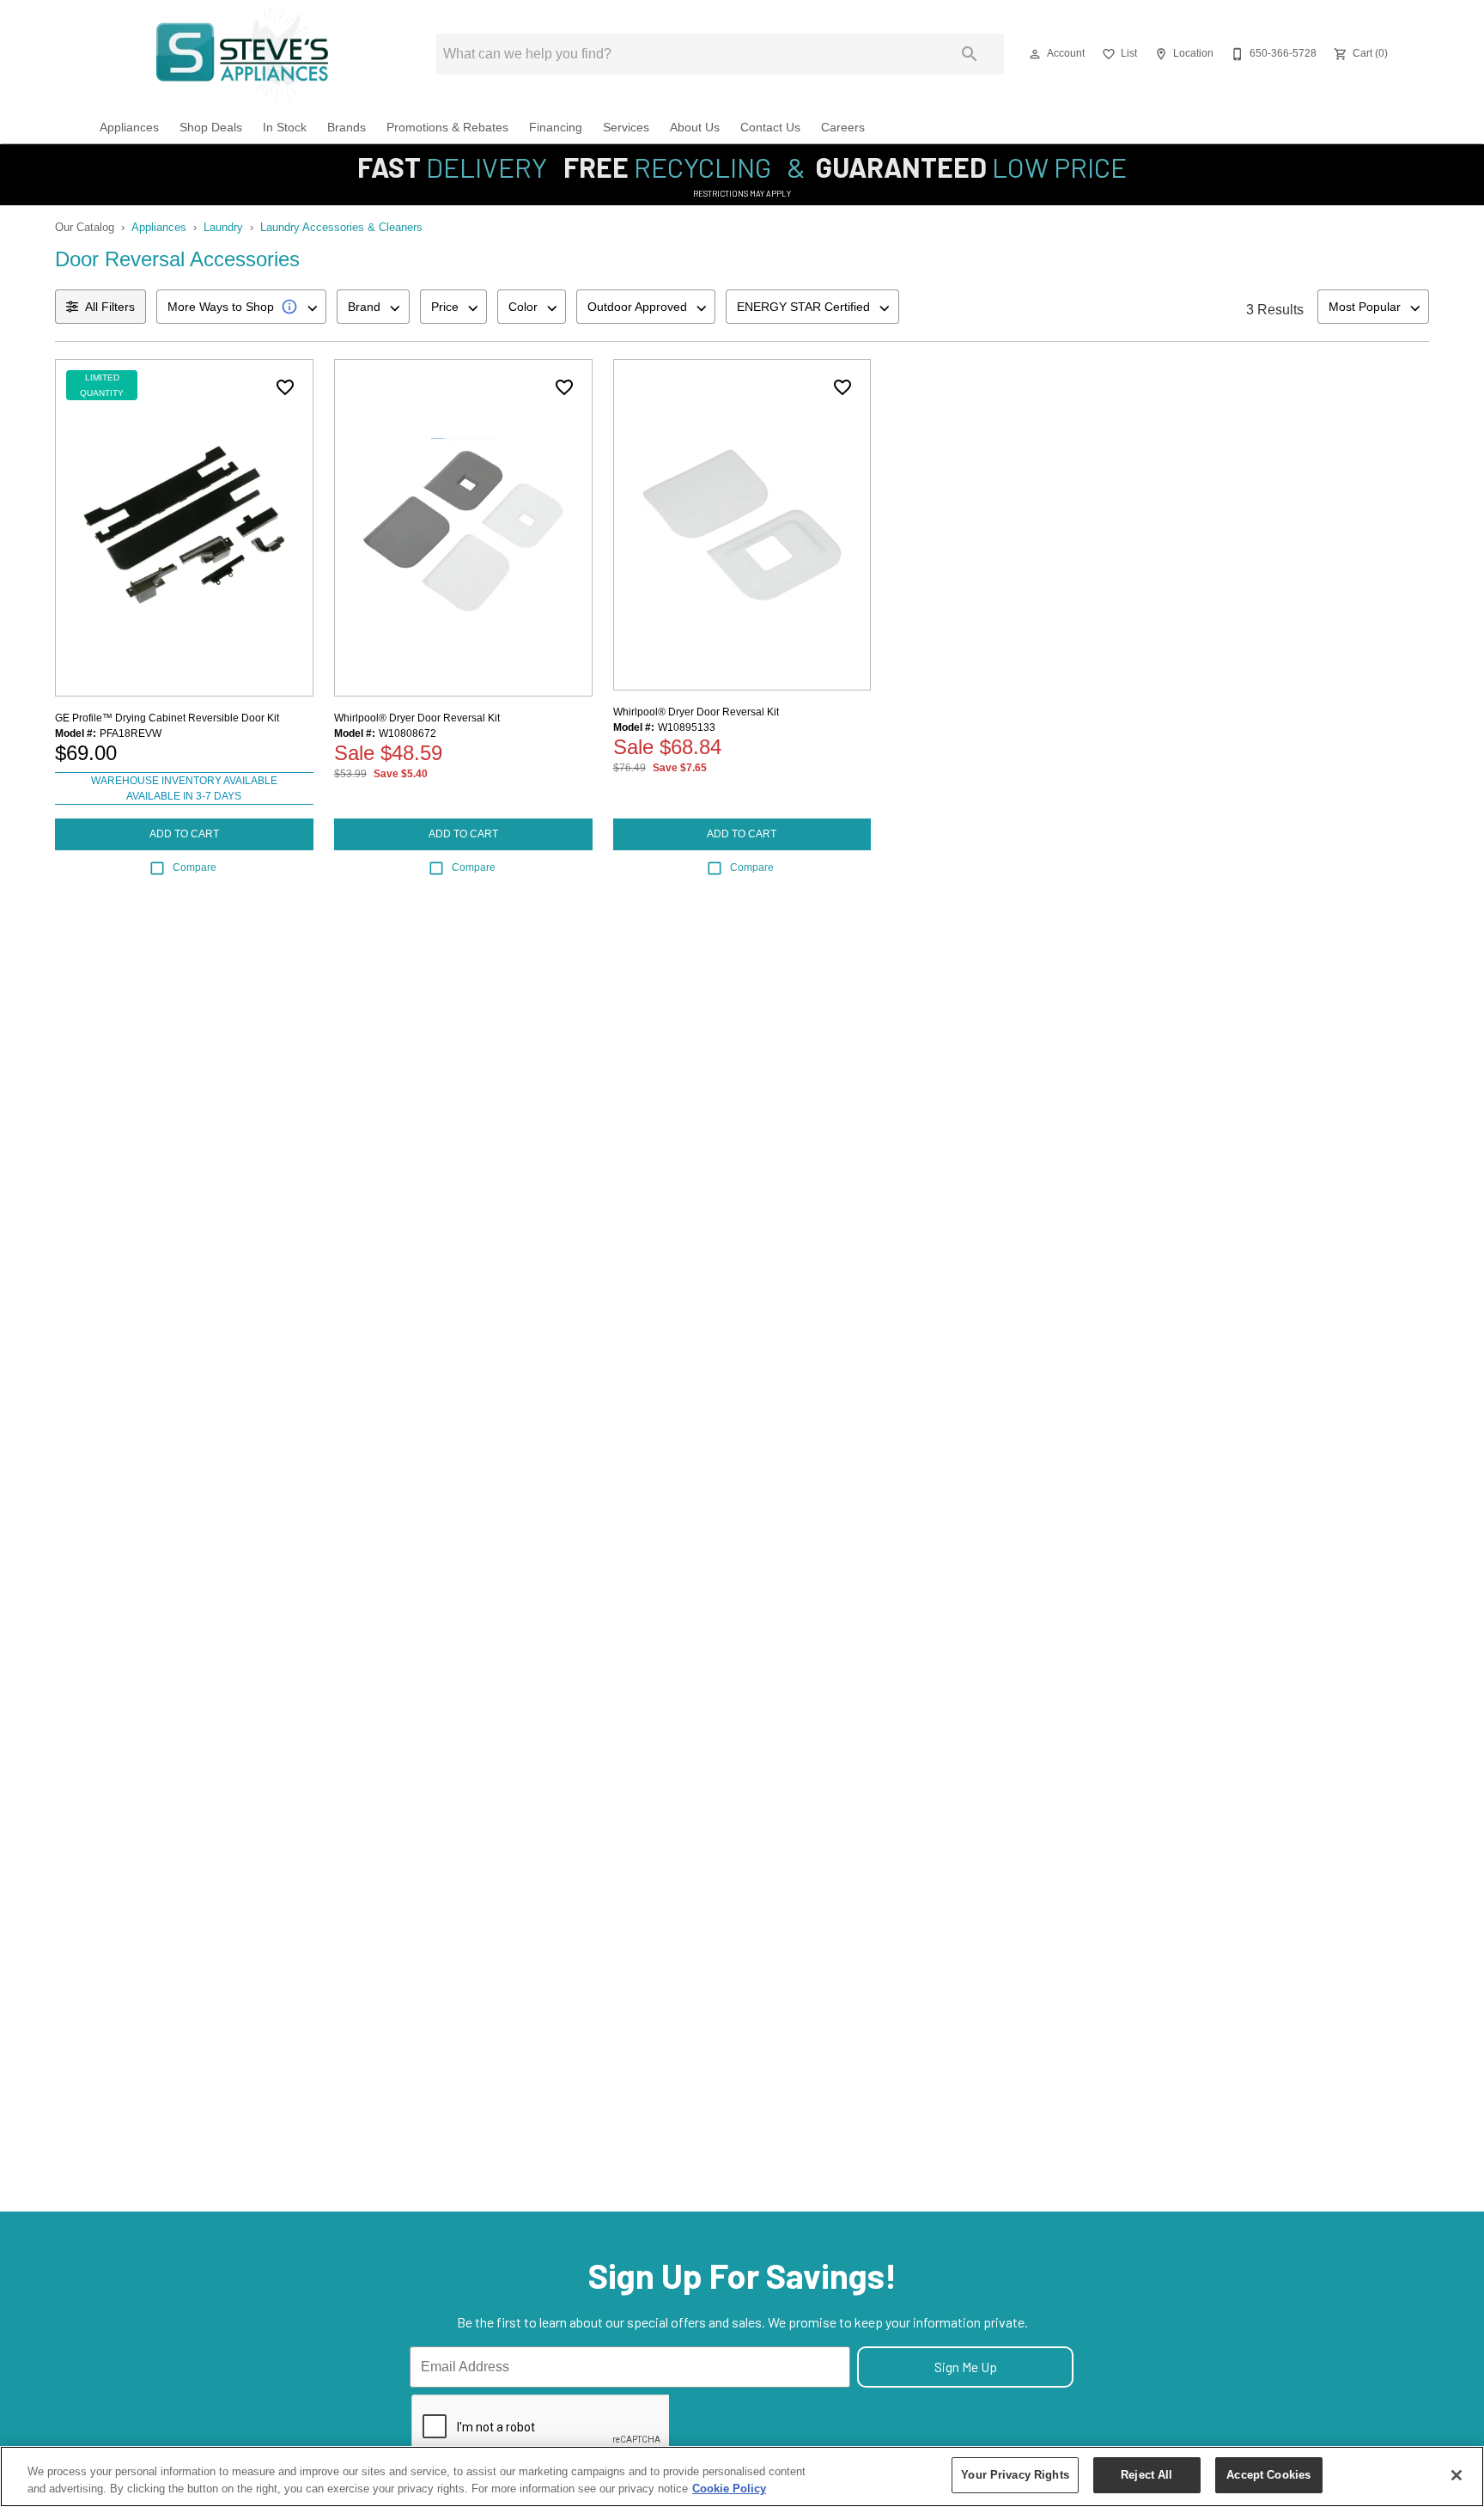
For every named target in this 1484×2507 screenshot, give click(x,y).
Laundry (223, 227)
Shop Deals (211, 128)
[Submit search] (970, 54)
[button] (1035, 54)
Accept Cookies (1268, 2475)
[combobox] (241, 307)
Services (626, 128)
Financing (556, 128)
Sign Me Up (966, 2367)
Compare (195, 867)
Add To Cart (184, 834)
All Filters (110, 307)
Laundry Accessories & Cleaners (341, 227)
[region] (742, 2477)
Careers (843, 128)
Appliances (129, 128)
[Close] (1457, 2475)
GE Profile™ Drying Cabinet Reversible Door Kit (167, 718)
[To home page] (243, 54)
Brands (347, 128)
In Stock (285, 128)
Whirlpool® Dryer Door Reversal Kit (417, 718)
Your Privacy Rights (1015, 2475)
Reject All (1146, 2475)
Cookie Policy (729, 2489)
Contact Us (770, 128)
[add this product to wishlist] (285, 387)
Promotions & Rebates (447, 128)
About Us (695, 128)
